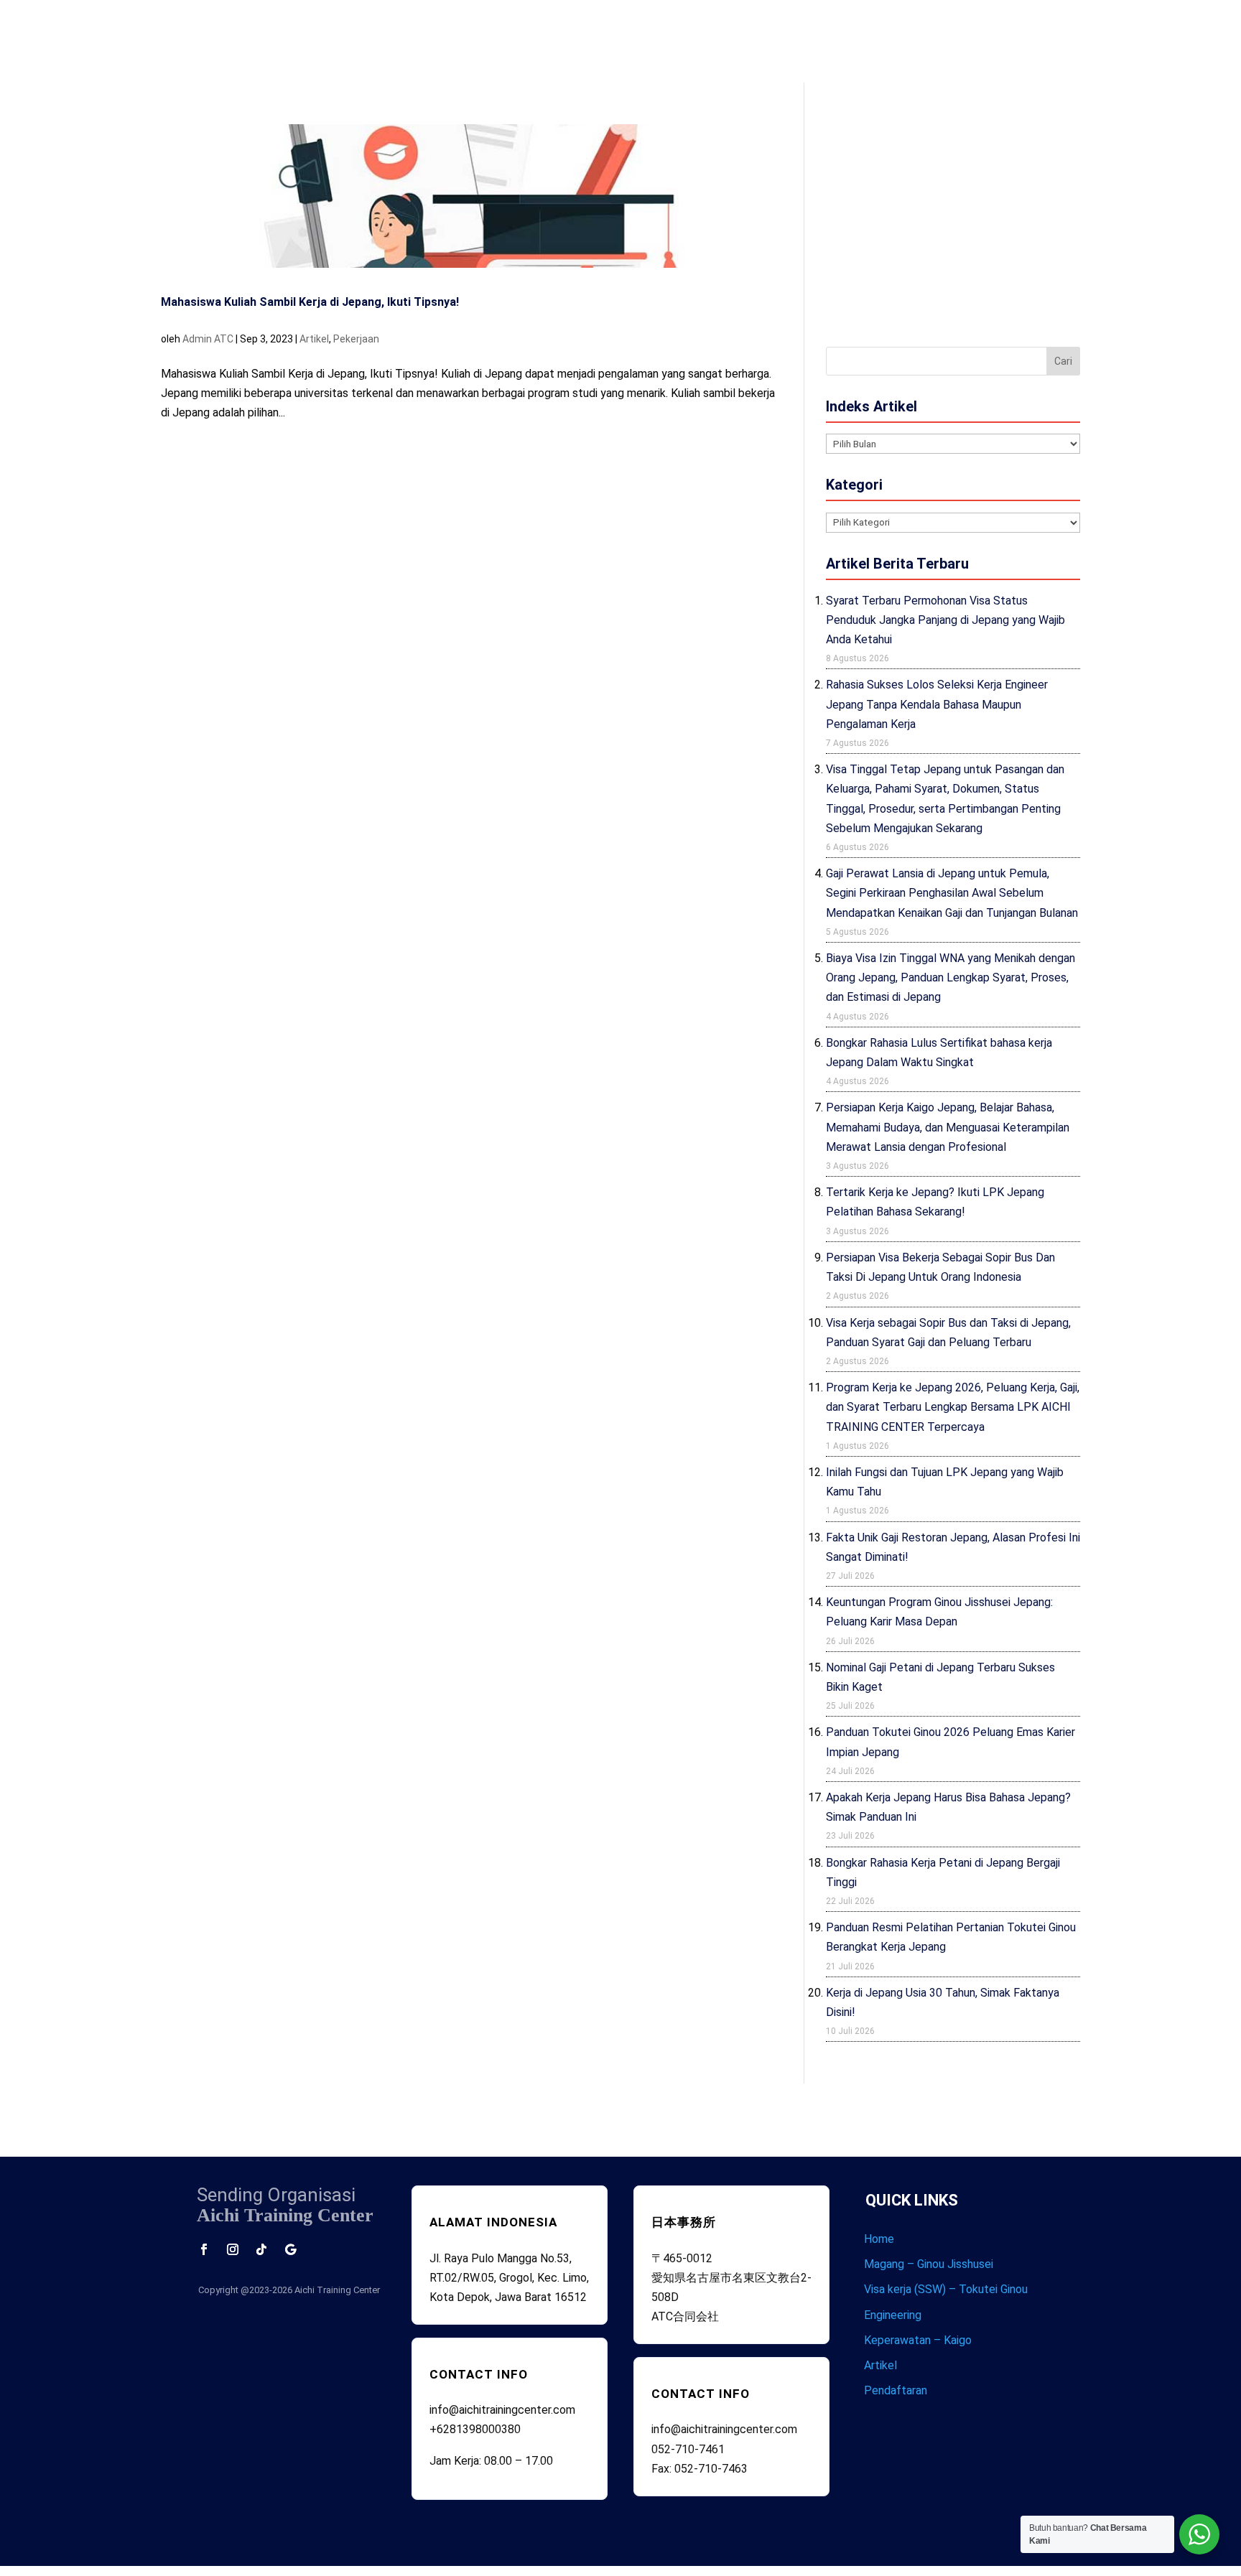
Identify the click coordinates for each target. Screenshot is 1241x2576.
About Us (654, 37)
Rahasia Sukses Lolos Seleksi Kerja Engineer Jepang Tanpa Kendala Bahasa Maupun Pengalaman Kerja (937, 704)
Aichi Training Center (337, 2290)
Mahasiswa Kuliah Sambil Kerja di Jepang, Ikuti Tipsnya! (310, 302)
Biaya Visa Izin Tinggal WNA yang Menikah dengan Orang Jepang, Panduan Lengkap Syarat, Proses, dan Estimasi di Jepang (950, 977)
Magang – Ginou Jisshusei (929, 2264)
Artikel (314, 339)
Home (612, 37)
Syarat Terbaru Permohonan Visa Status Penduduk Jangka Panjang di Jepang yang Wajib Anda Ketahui (945, 620)
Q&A (782, 37)
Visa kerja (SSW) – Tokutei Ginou (946, 2289)
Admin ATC (208, 339)
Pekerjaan (356, 339)
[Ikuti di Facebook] (204, 2249)
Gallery (817, 37)
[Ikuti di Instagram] (233, 2249)
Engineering (893, 2315)
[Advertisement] (953, 225)
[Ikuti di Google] (290, 2249)
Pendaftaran (896, 2390)
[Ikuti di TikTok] (261, 2249)
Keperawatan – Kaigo (918, 2340)
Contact (858, 37)
